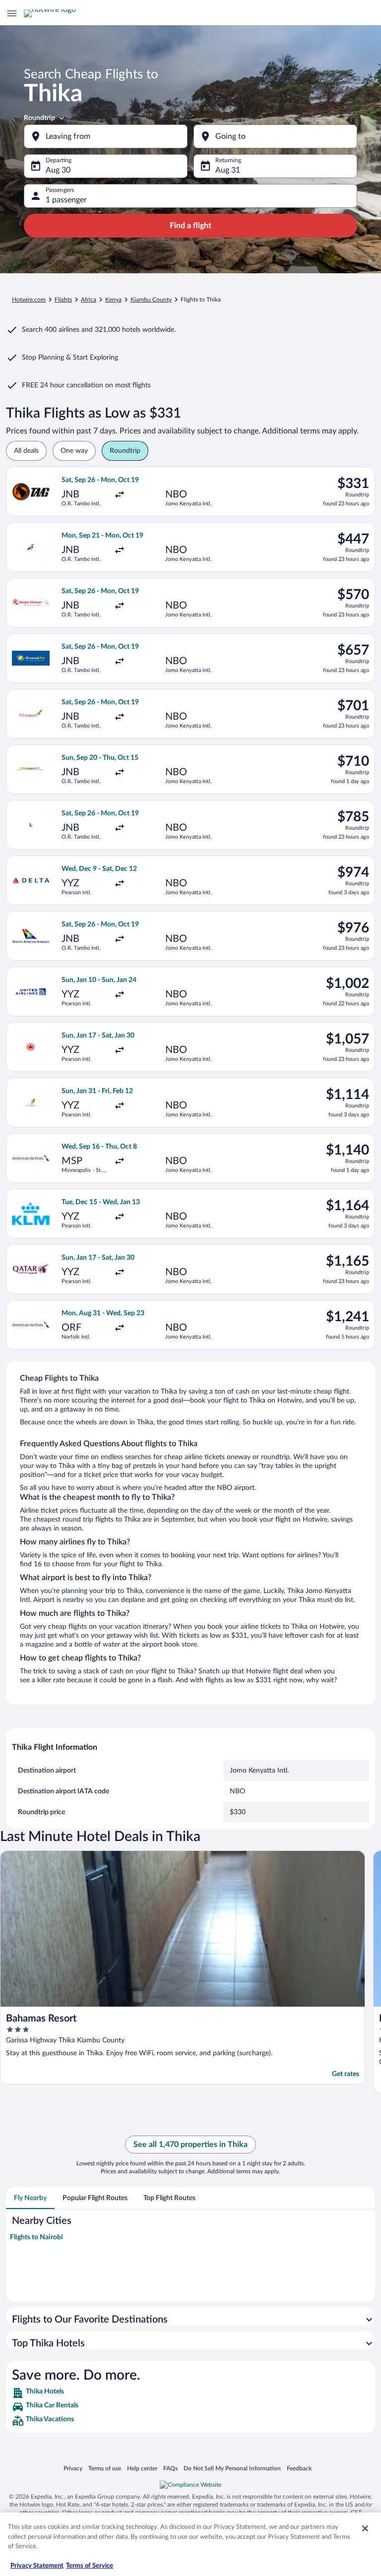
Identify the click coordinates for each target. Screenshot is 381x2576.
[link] (190, 2393)
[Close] (365, 2528)
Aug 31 (228, 170)
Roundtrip (39, 118)
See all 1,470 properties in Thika (190, 2145)
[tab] (30, 2198)
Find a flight (190, 226)
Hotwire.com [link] (29, 300)
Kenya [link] (113, 300)
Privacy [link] (73, 2468)
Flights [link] (63, 300)
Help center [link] (142, 2468)
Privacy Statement (37, 2566)
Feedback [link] (299, 2468)
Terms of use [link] (105, 2468)
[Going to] (275, 136)
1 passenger (66, 200)
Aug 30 (58, 170)
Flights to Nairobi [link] (36, 2237)
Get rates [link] (346, 2074)
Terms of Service (90, 2566)
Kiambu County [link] (151, 300)
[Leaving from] (106, 136)
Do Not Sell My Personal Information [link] (232, 2468)
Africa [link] (89, 300)
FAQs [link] (170, 2468)
